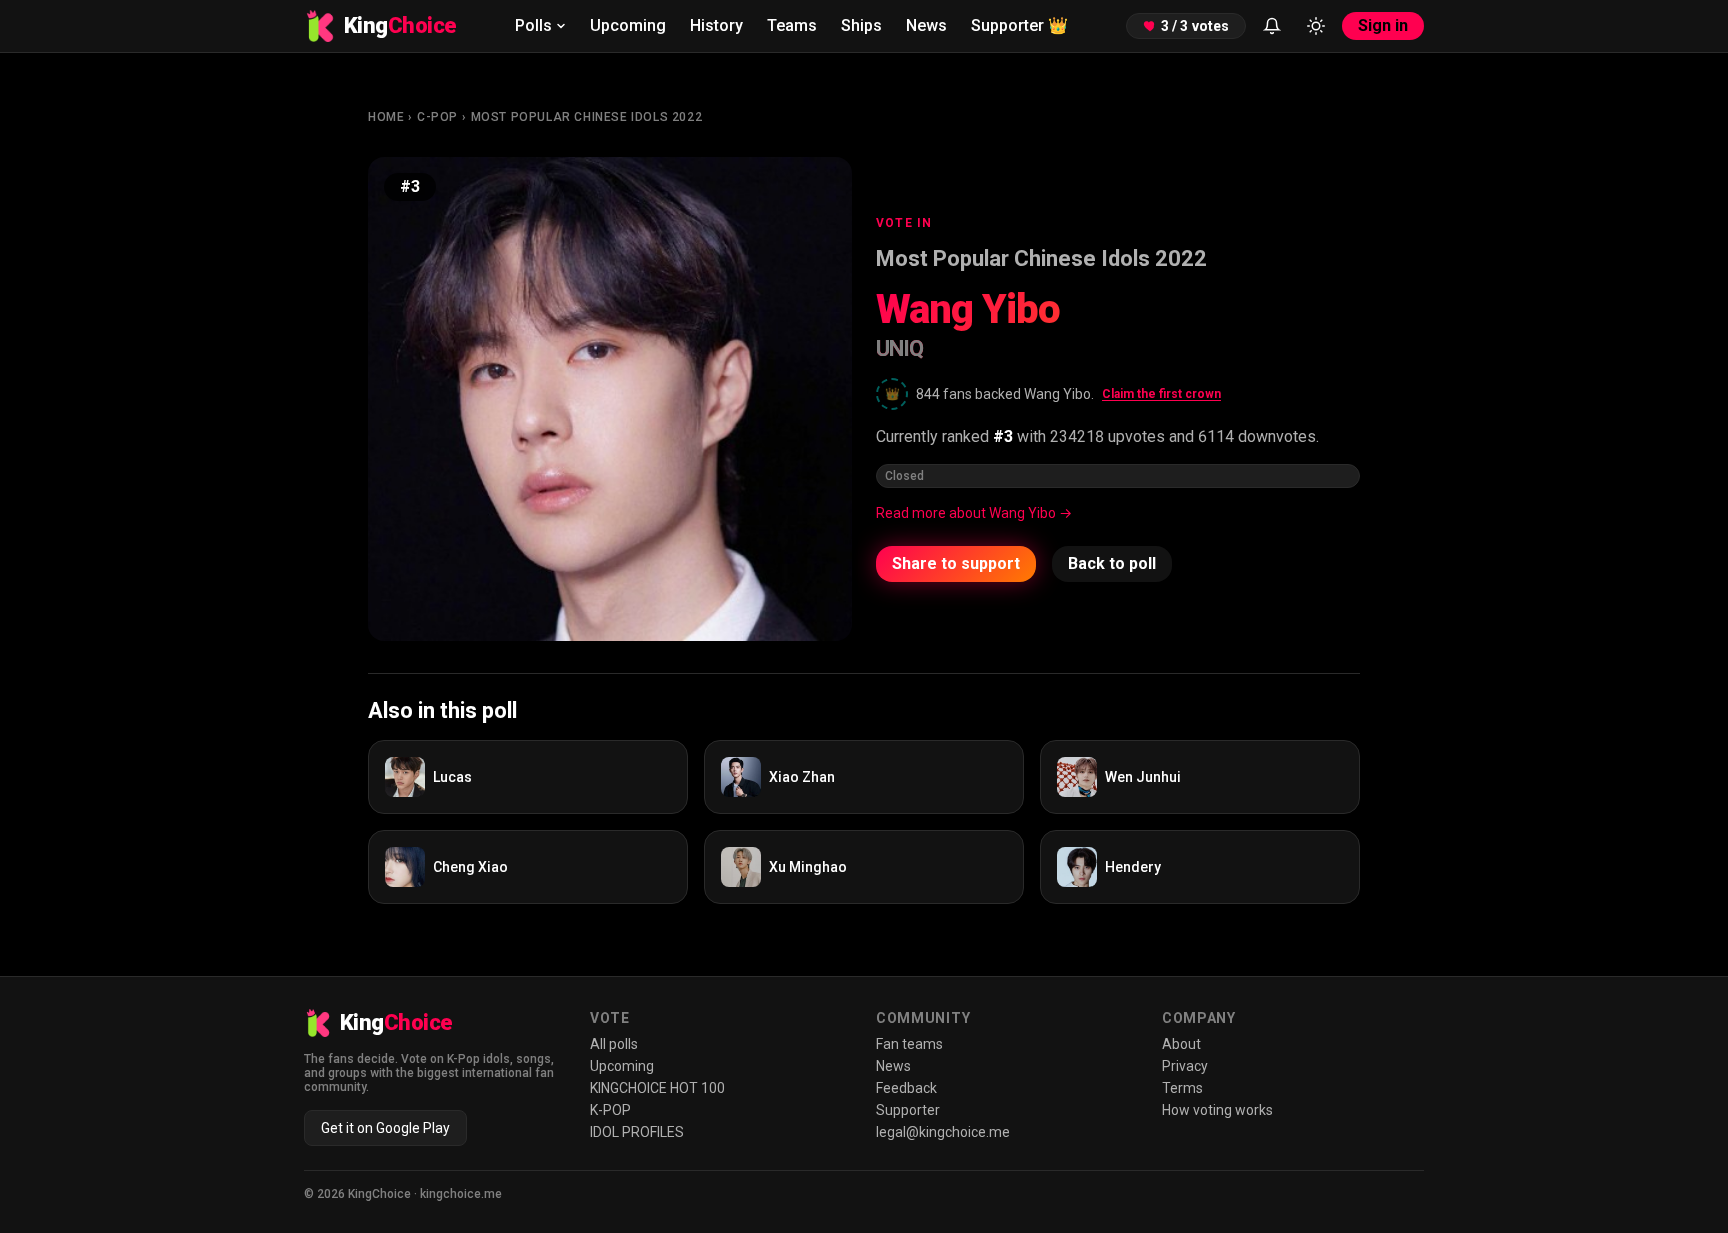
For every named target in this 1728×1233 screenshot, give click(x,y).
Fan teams (909, 1044)
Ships (861, 25)
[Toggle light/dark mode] (1316, 26)
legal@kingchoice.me (943, 1132)
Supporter (1019, 25)
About (1181, 1044)
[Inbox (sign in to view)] (1272, 26)
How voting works (1217, 1110)
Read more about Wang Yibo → (974, 513)
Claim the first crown (1161, 394)
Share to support (956, 563)
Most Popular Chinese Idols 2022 (587, 117)
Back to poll (1112, 563)
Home (386, 117)
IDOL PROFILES (637, 1132)
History (716, 25)
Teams (792, 25)
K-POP (610, 1110)
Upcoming (628, 25)
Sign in (1383, 25)
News (926, 25)
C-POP (437, 117)
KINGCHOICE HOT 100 (657, 1088)
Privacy (1185, 1066)
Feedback (906, 1088)
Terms (1182, 1088)
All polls (614, 1044)
